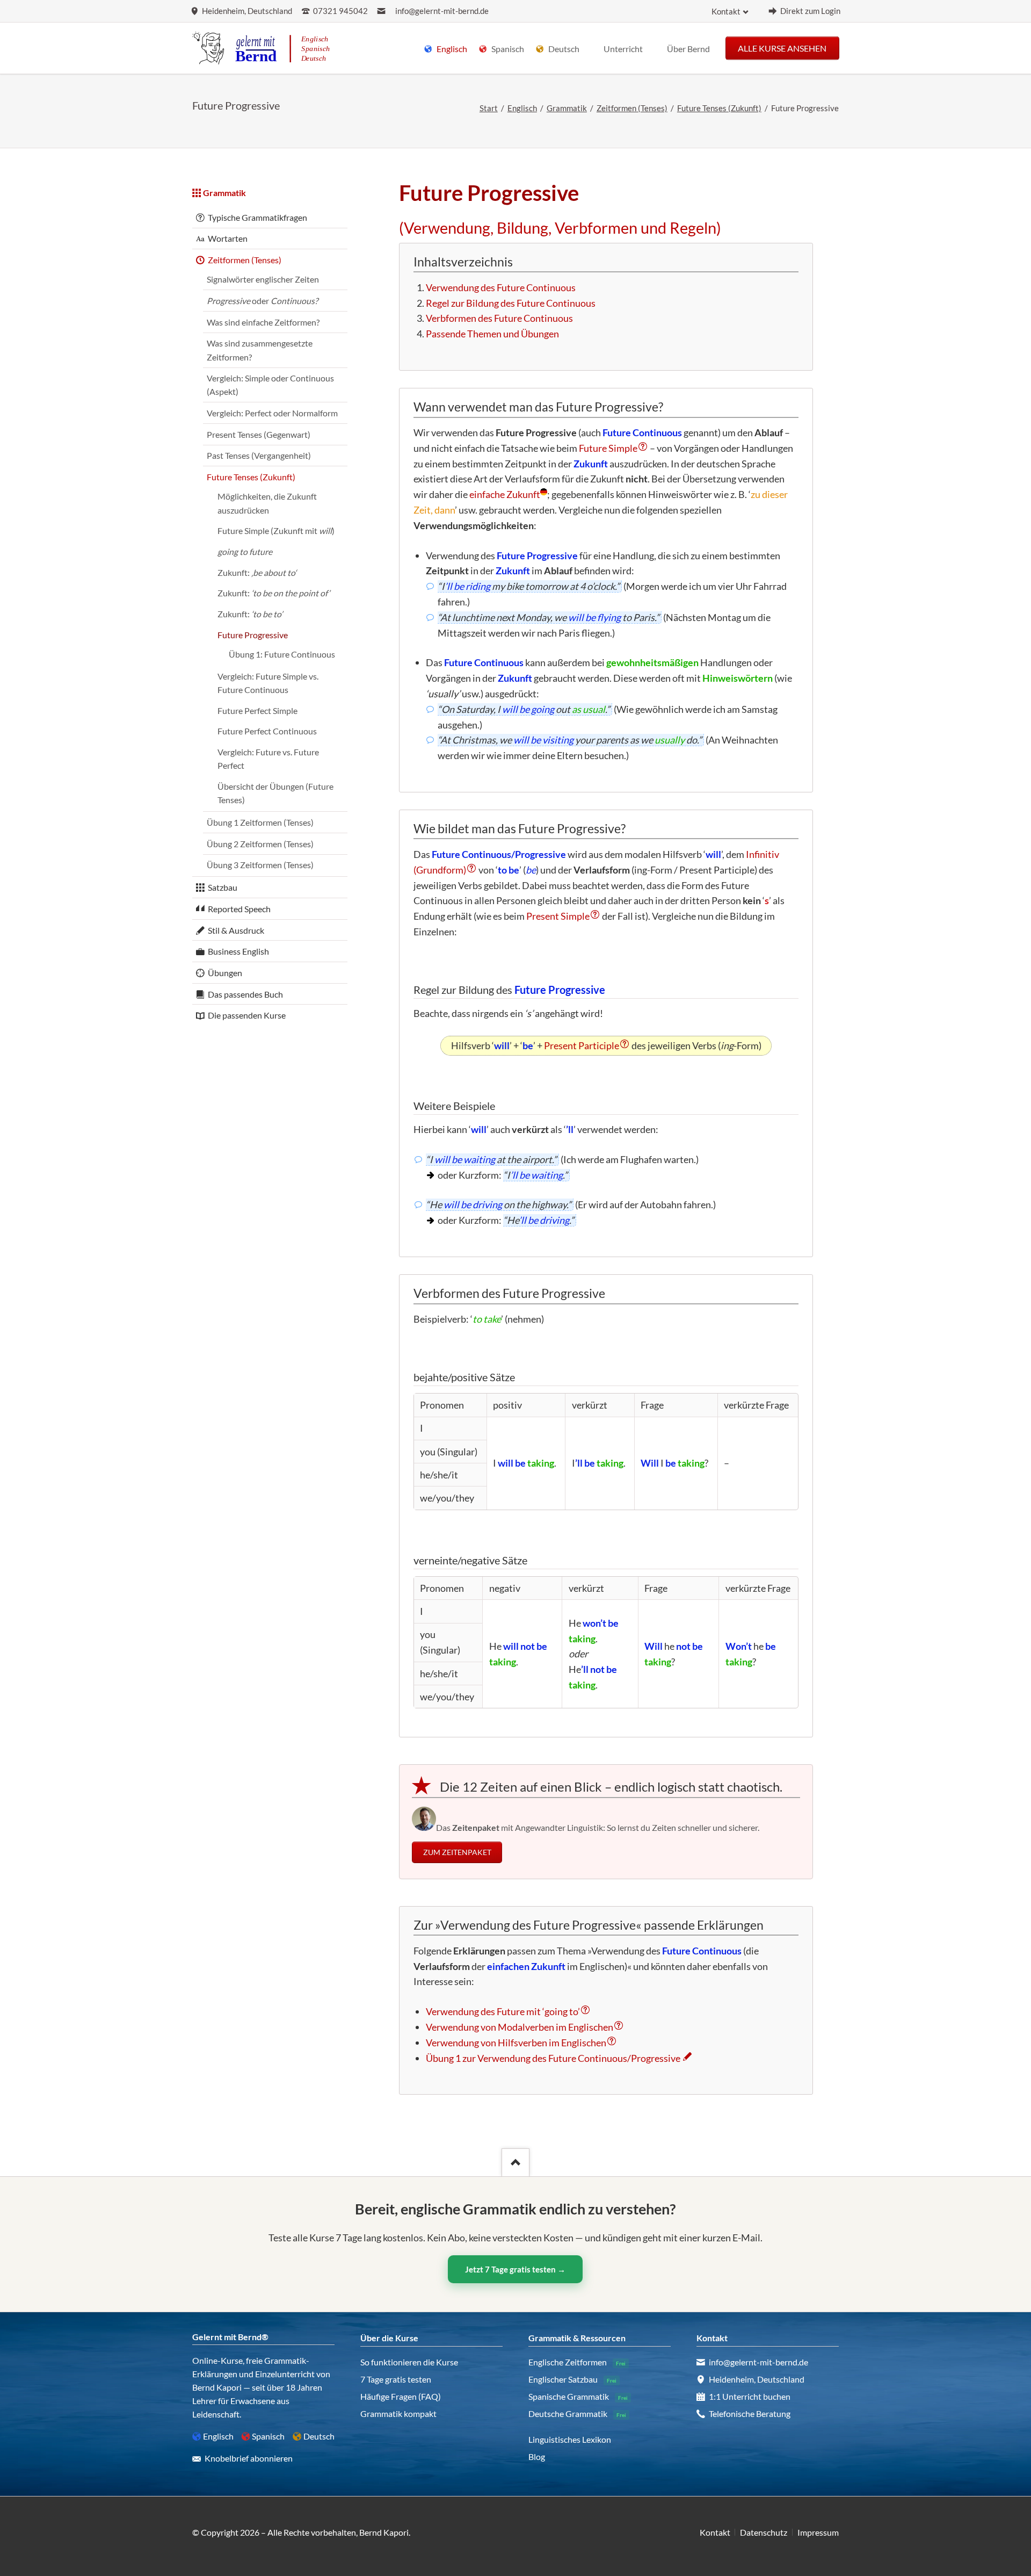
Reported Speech (239, 909)
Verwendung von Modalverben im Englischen (520, 2027)
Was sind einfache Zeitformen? (263, 322)
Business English (238, 951)
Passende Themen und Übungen (492, 334)
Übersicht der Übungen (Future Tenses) (275, 793)
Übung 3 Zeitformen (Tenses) (260, 865)
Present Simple (558, 916)
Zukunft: (257, 572)
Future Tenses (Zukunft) (719, 108)
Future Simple (608, 448)
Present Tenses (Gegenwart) (259, 434)
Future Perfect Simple (257, 710)
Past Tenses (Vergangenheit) (259, 455)
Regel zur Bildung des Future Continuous (511, 303)
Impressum (818, 2532)
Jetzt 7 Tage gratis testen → (515, 2269)
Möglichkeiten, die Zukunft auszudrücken (267, 503)
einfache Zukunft (505, 494)
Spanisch (268, 2436)
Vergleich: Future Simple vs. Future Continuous (268, 683)
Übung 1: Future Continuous (282, 654)
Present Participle (582, 1045)
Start (489, 108)
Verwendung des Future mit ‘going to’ (503, 2011)
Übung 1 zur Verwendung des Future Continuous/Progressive (553, 2058)
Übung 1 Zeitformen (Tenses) (260, 822)
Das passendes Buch (245, 994)
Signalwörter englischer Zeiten (263, 279)
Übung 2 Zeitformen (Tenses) (260, 844)
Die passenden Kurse (247, 1015)
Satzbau (223, 887)
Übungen (225, 973)
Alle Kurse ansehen (782, 48)
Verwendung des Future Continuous (501, 287)
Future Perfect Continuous (267, 731)
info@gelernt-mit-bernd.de (442, 11)
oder (262, 301)
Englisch (522, 108)
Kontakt (726, 12)
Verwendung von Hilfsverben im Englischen (516, 2043)
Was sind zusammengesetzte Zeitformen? (260, 350)
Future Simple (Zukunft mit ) (276, 531)
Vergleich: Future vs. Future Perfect (268, 759)
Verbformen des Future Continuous (499, 318)
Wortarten (228, 238)
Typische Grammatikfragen (257, 217)
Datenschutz (764, 2532)
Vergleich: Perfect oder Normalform (272, 413)
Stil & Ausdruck (236, 930)
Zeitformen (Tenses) (632, 108)
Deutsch (319, 2436)
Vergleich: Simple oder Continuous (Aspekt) (270, 385)
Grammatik (567, 108)
